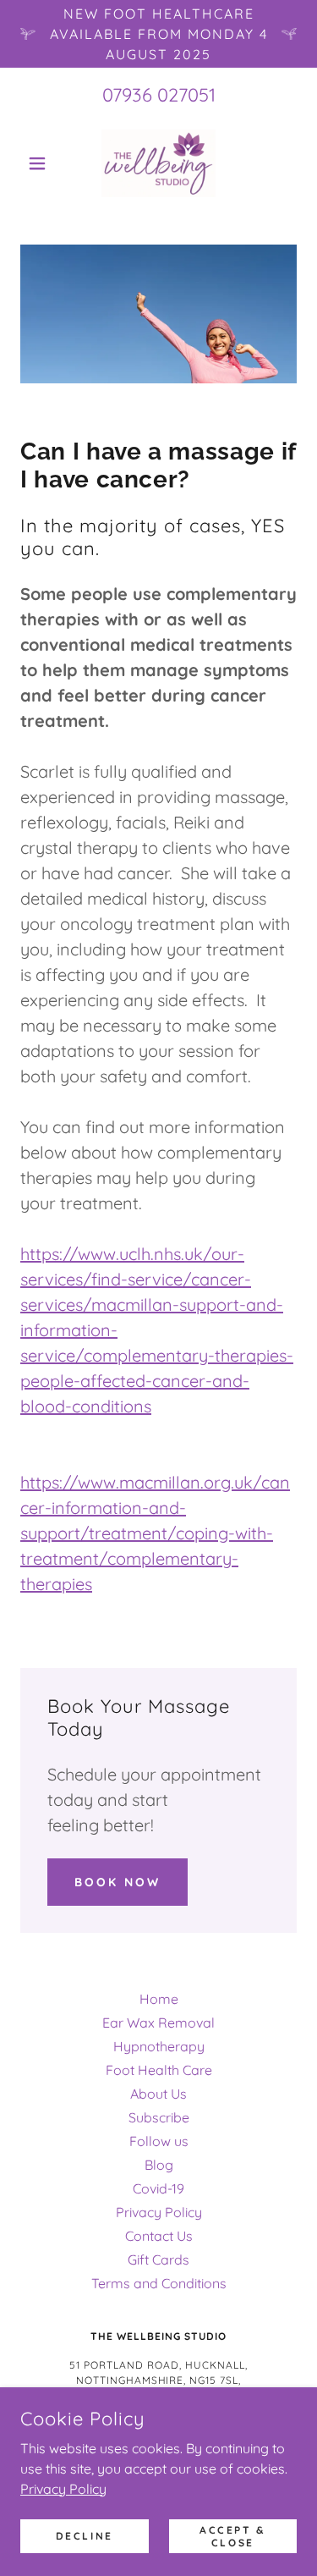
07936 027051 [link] (159, 95)
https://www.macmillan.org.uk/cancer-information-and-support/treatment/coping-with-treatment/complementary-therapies (155, 1533)
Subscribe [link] (159, 2117)
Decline (85, 2536)
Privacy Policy (63, 2488)
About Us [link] (158, 2094)
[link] (158, 163)
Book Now (118, 1882)
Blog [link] (159, 2165)
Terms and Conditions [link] (159, 2283)
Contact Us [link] (159, 2236)
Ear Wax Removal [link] (158, 2023)
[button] (41, 163)
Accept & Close (233, 2535)
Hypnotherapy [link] (159, 2046)
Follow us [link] (159, 2141)
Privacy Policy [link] (159, 2212)
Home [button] (159, 1999)
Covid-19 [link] (158, 2188)
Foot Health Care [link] (159, 2070)
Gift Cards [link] (158, 2260)
